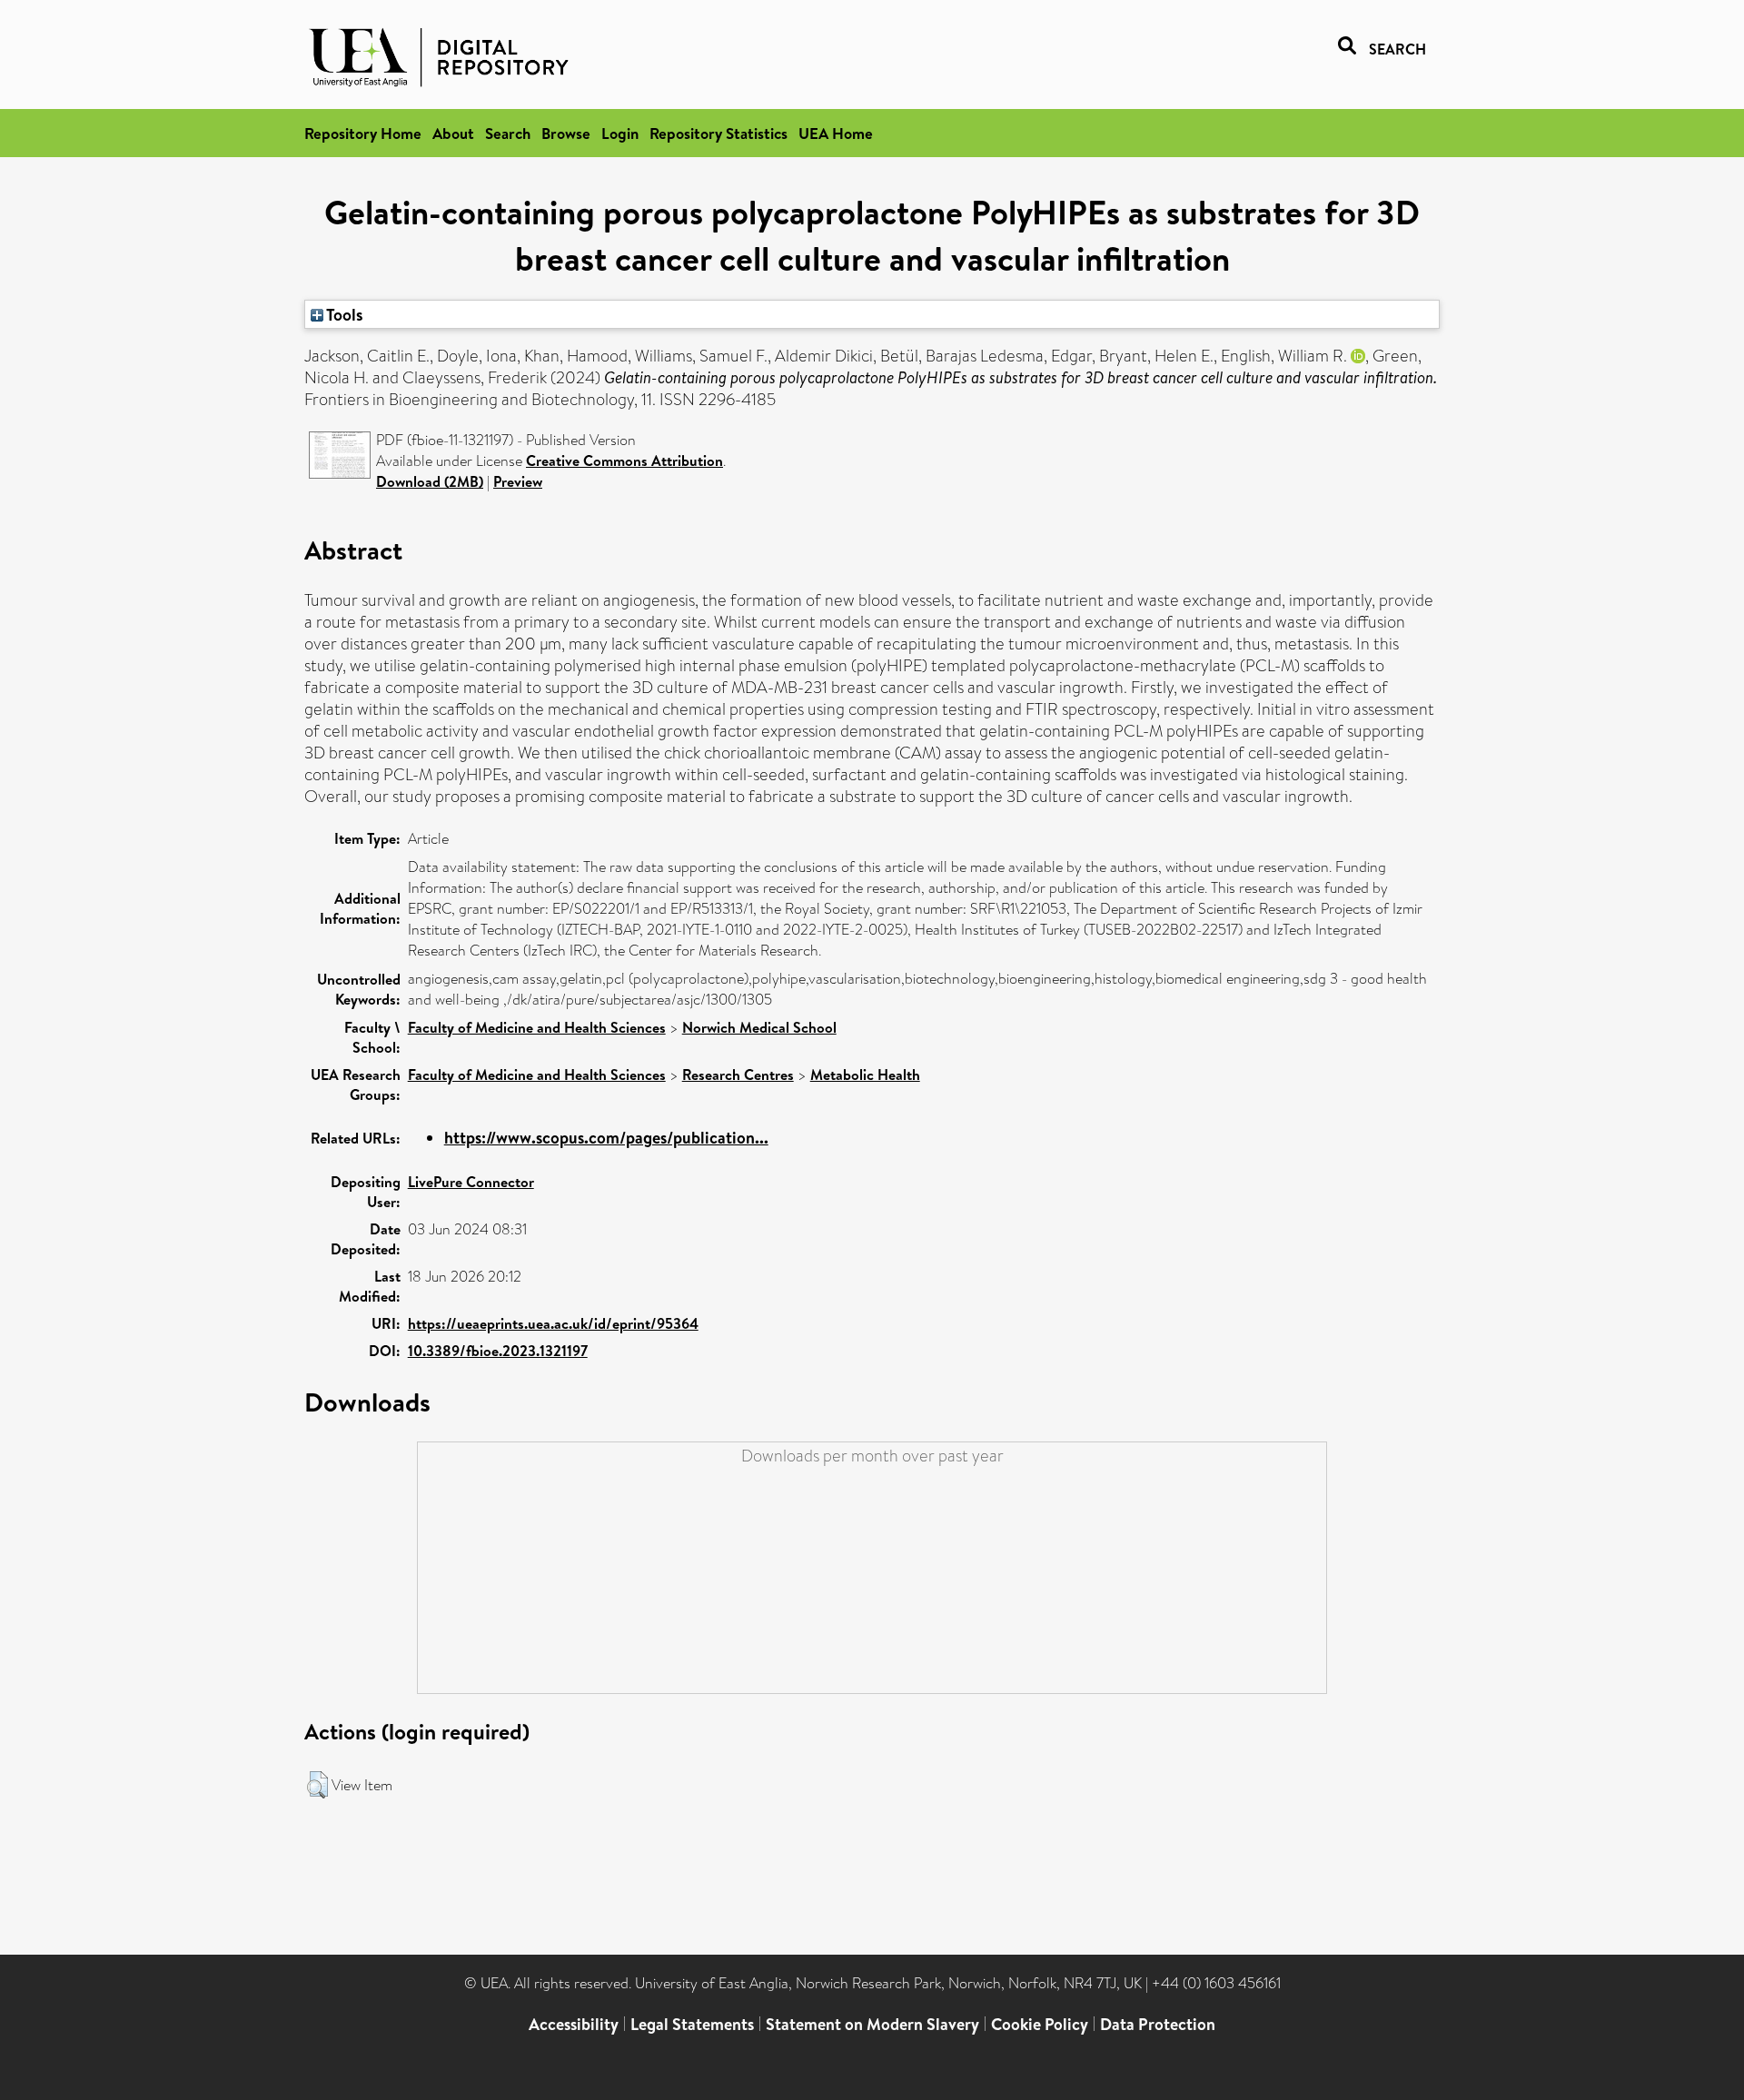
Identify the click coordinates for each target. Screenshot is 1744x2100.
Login (620, 133)
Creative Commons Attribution (624, 461)
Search (508, 133)
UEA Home (836, 133)
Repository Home (363, 133)
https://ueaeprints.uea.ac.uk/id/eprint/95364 (553, 1323)
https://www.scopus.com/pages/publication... (606, 1138)
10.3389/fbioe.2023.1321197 (498, 1351)
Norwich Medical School (759, 1027)
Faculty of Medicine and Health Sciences (537, 1027)
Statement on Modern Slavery (872, 2024)
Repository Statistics (718, 133)
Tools (343, 314)
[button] (317, 1785)
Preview (518, 481)
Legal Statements (692, 2024)
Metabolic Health (865, 1075)
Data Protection (1158, 2024)
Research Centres (738, 1075)
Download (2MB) (430, 481)
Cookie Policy (1040, 2024)
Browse (566, 133)
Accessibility (574, 2024)
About (453, 133)
